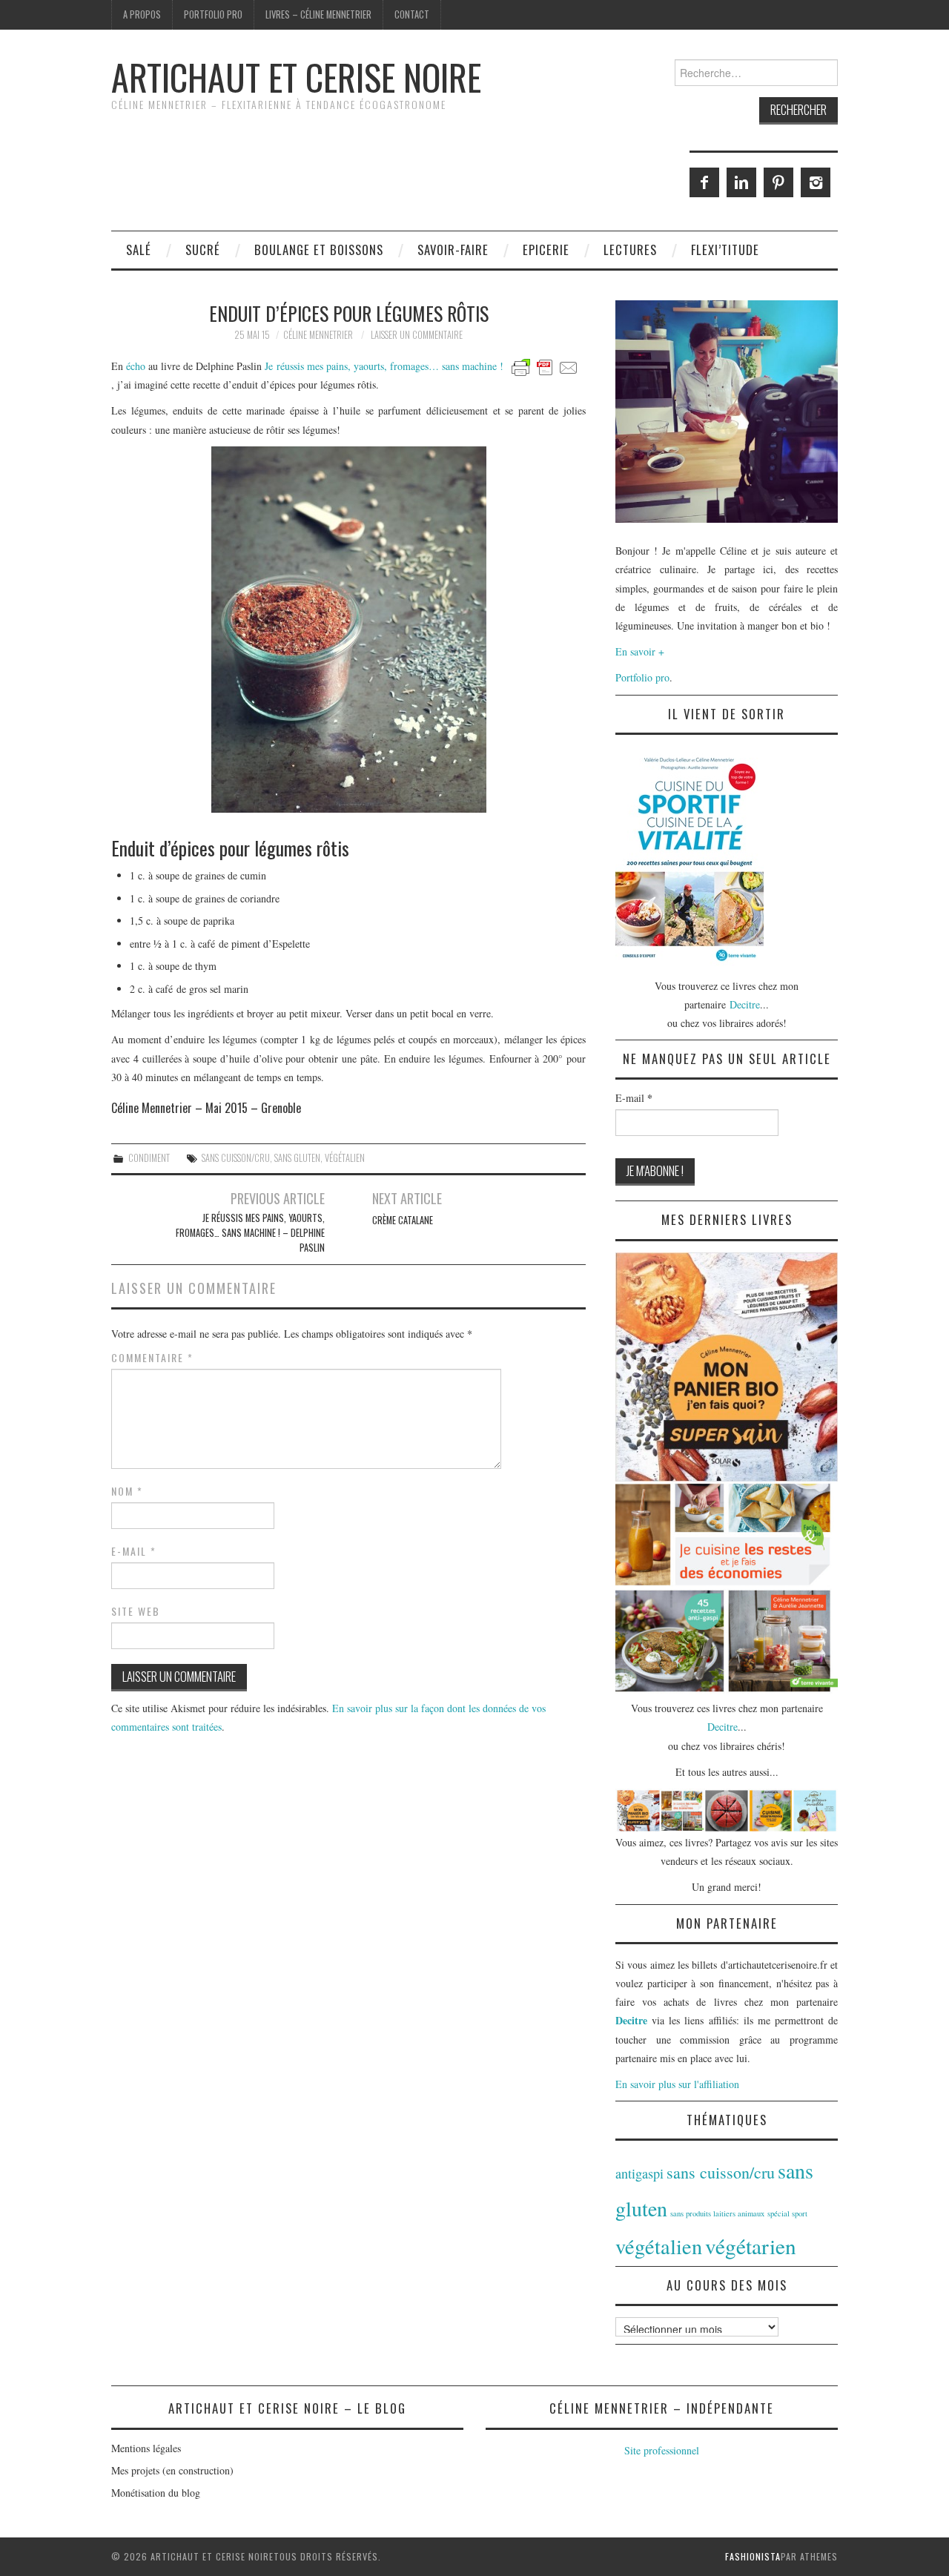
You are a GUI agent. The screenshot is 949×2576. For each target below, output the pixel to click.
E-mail (134, 1551)
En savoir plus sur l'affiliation (677, 2084)
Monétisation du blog (156, 2493)
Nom (127, 1491)
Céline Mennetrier (318, 335)
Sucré (203, 250)
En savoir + (640, 651)
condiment (149, 1158)
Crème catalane (403, 1220)
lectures (630, 250)
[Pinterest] (778, 182)
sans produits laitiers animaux (717, 2213)
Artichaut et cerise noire (296, 77)
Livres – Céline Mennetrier (318, 14)
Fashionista (753, 2556)
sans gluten (297, 1158)
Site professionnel (662, 2450)
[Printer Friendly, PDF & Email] (545, 366)
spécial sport (787, 2213)
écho (136, 366)
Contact (412, 14)
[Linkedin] (741, 182)
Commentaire (152, 1358)
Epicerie (546, 250)
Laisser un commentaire (417, 335)
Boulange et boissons (319, 250)
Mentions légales (146, 2448)
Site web (136, 1611)
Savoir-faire (453, 250)
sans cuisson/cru (236, 1158)
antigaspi (639, 2173)
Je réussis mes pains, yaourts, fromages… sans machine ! (384, 366)
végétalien (345, 1158)
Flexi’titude (725, 250)
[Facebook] (704, 182)
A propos (142, 14)
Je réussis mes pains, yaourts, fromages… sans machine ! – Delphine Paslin (250, 1233)
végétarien (751, 2246)
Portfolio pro (213, 14)
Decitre (745, 1004)
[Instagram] (816, 182)
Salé (139, 250)
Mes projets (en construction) (172, 2470)
